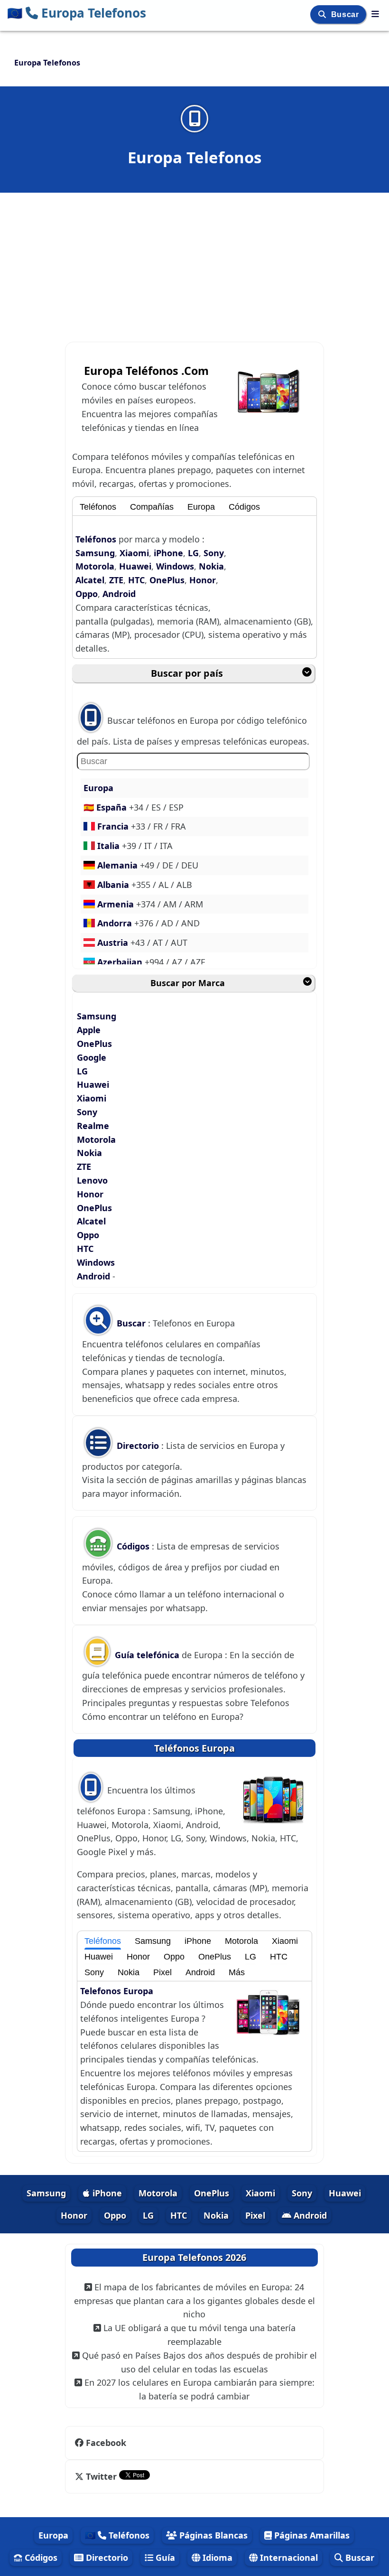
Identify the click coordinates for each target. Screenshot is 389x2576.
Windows (175, 566)
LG (193, 553)
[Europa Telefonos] (375, 14)
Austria (113, 943)
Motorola (95, 566)
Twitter (101, 2476)
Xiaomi (134, 553)
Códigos (244, 507)
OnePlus (167, 580)
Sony (214, 553)
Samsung (95, 553)
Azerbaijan (120, 962)
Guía (164, 2557)
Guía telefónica (147, 1655)
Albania (113, 885)
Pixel (162, 1972)
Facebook (106, 2443)
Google (92, 1057)
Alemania (117, 865)
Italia (108, 846)
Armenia (116, 904)
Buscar (346, 14)
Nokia (211, 566)
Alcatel (90, 580)
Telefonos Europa (117, 1991)
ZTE (116, 580)
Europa (201, 507)
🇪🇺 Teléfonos (117, 2535)
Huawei (135, 566)
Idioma (216, 2557)
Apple (89, 1030)
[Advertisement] (194, 262)
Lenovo (92, 1180)
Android (119, 594)
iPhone (168, 553)
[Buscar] (323, 14)
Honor (203, 580)
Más (237, 1972)
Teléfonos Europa (194, 1748)
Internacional (288, 2557)
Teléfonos (98, 507)
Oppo (87, 594)
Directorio (138, 1446)
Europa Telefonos (77, 13)
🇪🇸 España (106, 807)
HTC (136, 580)
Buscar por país (187, 673)
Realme (93, 1126)
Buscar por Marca (188, 983)
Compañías (152, 507)
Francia (113, 826)
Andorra (115, 923)
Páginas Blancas (212, 2535)
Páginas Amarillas (311, 2535)
